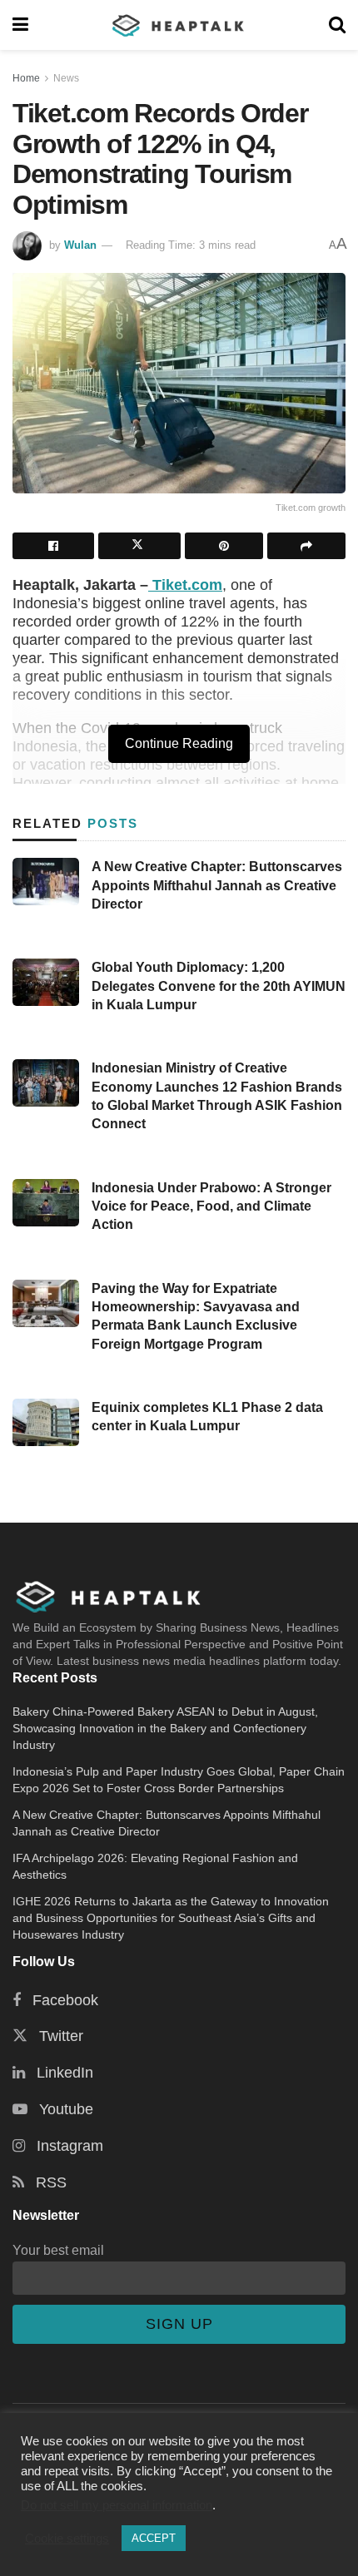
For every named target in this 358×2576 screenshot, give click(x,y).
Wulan (80, 245)
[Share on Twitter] (139, 546)
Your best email (58, 2250)
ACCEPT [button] (154, 2538)
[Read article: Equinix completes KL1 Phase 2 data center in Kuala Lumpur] (46, 1422)
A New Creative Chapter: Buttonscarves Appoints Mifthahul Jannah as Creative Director (217, 885)
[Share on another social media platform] (306, 546)
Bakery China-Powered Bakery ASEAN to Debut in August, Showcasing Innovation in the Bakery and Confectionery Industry (165, 1728)
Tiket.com (185, 585)
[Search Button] (337, 25)
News (66, 78)
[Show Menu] (20, 25)
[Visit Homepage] (179, 25)
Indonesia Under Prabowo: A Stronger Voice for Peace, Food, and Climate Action (211, 1206)
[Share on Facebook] (53, 546)
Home (26, 78)
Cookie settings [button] (67, 2539)
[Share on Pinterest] (224, 546)
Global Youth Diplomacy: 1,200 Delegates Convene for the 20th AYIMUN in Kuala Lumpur (219, 986)
